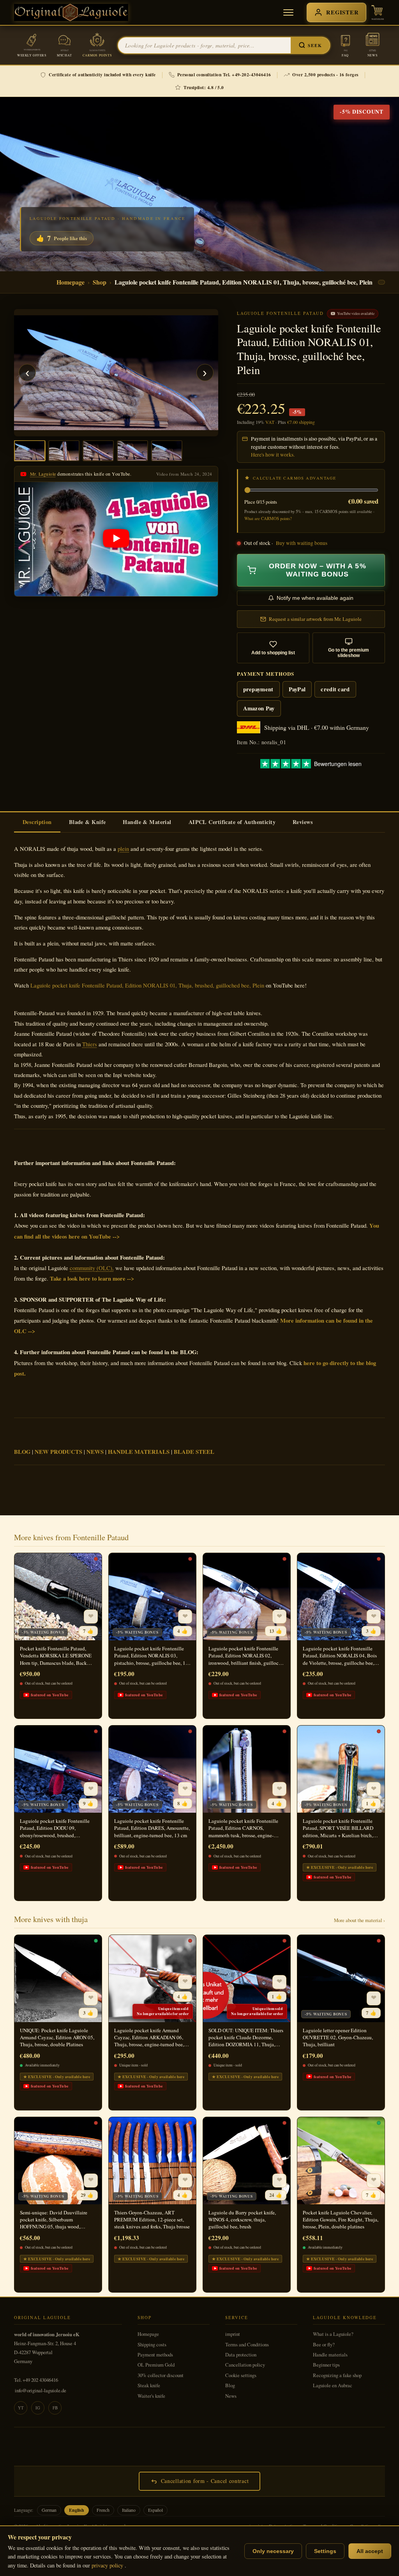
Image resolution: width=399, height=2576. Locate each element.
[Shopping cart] (378, 12)
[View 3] (98, 451)
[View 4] (132, 451)
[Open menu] (288, 12)
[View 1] (30, 451)
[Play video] (116, 539)
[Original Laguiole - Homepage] (71, 12)
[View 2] (64, 451)
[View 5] (167, 451)
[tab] (37, 822)
